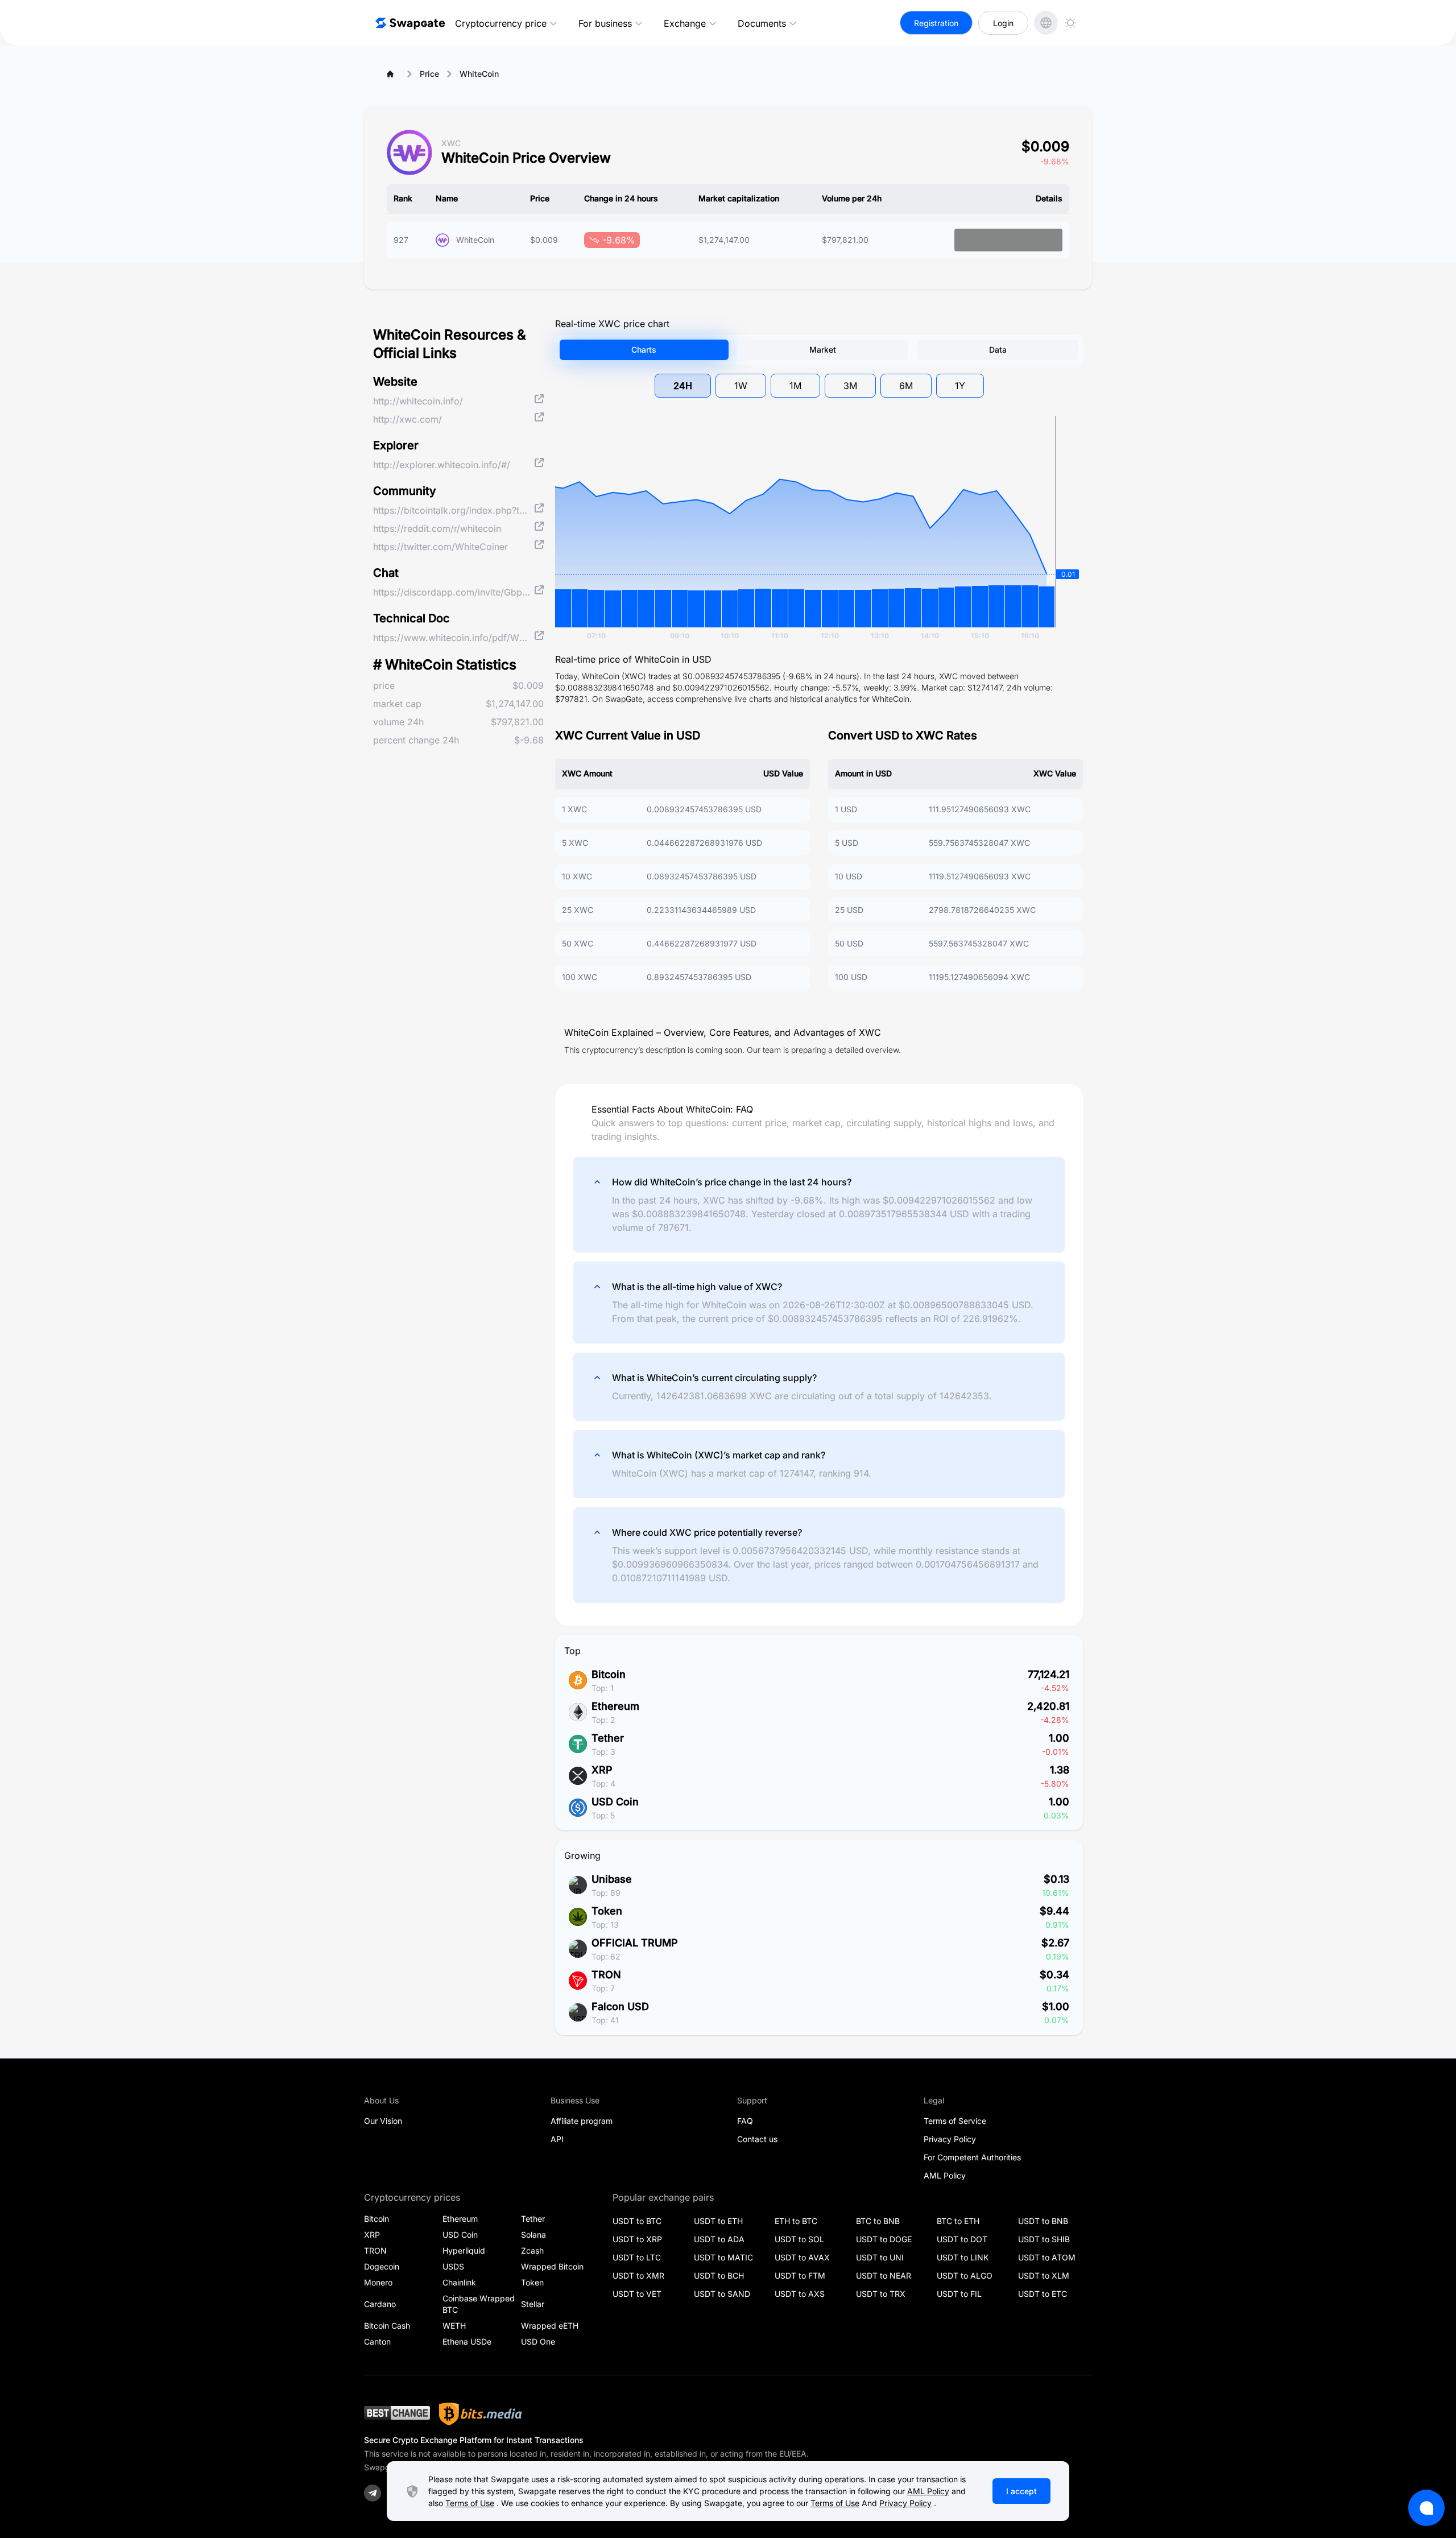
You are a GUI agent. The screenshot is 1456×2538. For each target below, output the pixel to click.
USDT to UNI (880, 2257)
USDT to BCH (719, 2275)
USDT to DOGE (884, 2239)
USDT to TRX (881, 2294)
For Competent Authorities (972, 2157)
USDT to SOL (799, 2239)
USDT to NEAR (884, 2275)
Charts (644, 350)
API (557, 2139)
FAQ (745, 2121)
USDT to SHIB (1044, 2239)
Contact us (757, 2139)
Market (823, 350)
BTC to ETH (958, 2221)
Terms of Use (470, 2503)
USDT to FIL (959, 2294)
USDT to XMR (638, 2275)
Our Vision (383, 2121)
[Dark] (1070, 23)
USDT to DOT (962, 2239)
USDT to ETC (1043, 2294)
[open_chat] (1426, 2508)
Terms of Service (955, 2121)
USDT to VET (637, 2294)
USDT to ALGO (965, 2275)
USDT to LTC (637, 2257)
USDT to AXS (800, 2294)
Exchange (685, 23)
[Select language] (1046, 23)
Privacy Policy (950, 2139)
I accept (1021, 2491)
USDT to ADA (719, 2239)
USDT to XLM (1044, 2275)
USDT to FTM (800, 2275)
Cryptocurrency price (501, 23)
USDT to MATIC (723, 2257)
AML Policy (945, 2175)
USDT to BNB (1043, 2221)
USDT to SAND (722, 2294)
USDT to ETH (718, 2221)
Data (998, 350)
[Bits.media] (481, 2414)
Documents (762, 23)
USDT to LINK (963, 2257)
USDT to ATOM (1047, 2257)
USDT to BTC (637, 2221)
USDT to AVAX (802, 2257)
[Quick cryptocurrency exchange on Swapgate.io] (409, 23)
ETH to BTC (796, 2221)
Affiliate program (582, 2121)
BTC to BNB (878, 2221)
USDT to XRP (637, 2239)
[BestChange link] (397, 2414)
